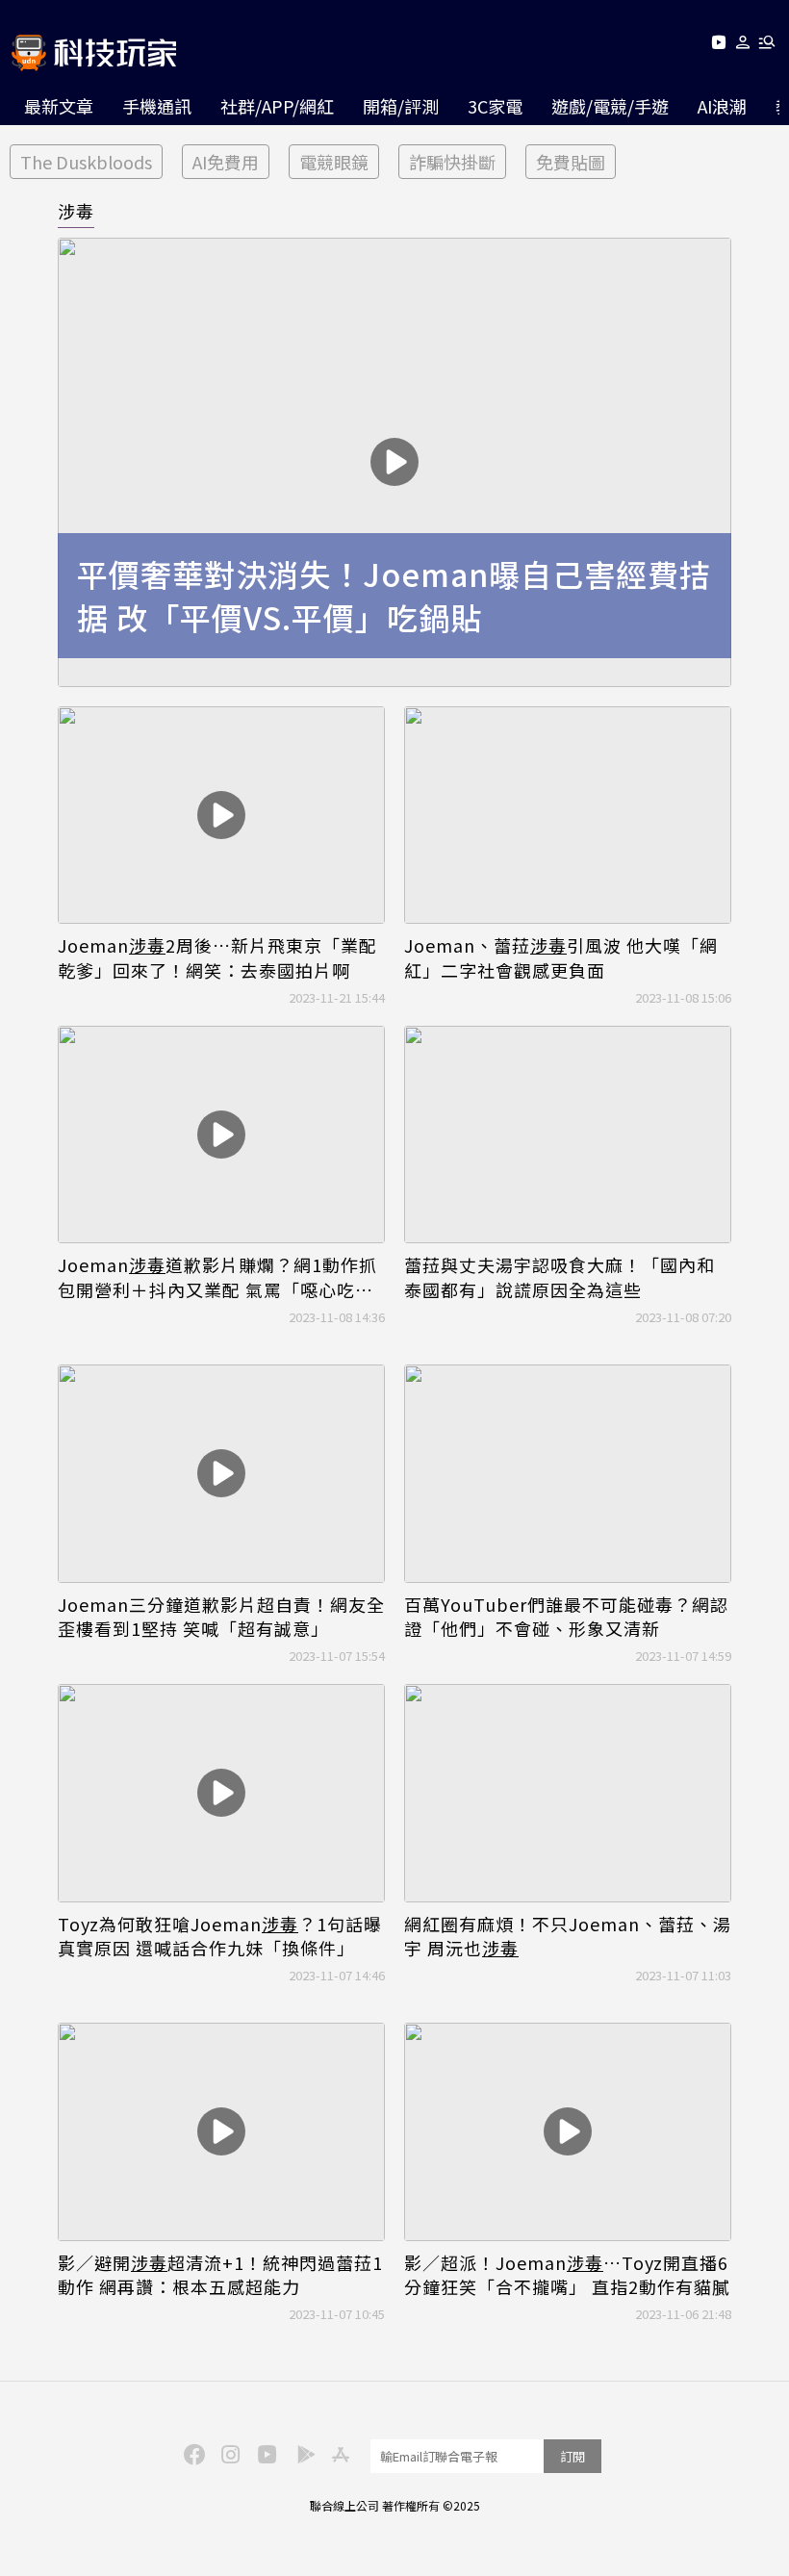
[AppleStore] (338, 2453)
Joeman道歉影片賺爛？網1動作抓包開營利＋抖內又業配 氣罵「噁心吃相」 (221, 1277)
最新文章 (59, 106)
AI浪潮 (722, 106)
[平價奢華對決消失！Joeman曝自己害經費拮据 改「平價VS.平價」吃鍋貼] (394, 462)
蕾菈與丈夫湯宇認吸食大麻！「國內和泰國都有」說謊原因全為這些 (560, 1277)
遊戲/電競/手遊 (610, 106)
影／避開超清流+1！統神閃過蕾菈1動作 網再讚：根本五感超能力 (220, 2275)
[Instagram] (228, 2453)
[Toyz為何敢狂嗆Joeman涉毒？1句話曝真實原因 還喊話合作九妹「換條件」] (221, 1793)
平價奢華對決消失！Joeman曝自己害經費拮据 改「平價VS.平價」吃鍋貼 (394, 596)
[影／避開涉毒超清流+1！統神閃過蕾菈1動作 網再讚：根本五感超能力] (221, 2132)
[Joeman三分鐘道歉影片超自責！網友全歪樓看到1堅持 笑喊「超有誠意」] (221, 1474)
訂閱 (573, 2456)
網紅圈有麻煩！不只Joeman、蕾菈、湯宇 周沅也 (568, 1936)
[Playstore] (301, 2453)
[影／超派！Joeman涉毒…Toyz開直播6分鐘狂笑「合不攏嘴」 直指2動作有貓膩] (568, 2132)
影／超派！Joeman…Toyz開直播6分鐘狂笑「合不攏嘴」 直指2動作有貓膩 (567, 2275)
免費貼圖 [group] (571, 162)
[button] (743, 46)
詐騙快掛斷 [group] (452, 162)
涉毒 (76, 211)
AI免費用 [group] (226, 162)
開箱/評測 (401, 106)
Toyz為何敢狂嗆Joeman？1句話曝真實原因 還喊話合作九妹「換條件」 (220, 1936)
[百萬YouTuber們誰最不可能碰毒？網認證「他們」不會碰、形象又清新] (568, 1474)
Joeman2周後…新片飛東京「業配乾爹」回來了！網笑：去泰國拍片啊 (217, 957)
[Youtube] (718, 46)
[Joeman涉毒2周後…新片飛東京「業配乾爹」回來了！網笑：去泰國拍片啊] (221, 816)
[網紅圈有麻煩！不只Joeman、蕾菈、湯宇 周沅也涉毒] (568, 1793)
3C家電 (495, 106)
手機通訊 (157, 106)
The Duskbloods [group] (86, 162)
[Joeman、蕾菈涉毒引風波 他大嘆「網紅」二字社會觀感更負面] (568, 816)
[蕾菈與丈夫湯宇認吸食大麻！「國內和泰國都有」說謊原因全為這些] (568, 1135)
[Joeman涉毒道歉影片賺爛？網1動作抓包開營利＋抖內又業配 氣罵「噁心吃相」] (221, 1135)
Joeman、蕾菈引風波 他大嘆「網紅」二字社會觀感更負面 (561, 957)
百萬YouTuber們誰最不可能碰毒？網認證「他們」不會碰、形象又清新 (566, 1617)
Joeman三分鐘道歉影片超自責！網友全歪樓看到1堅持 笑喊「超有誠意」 (221, 1617)
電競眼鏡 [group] (334, 162)
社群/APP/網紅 (277, 106)
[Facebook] (191, 2453)
